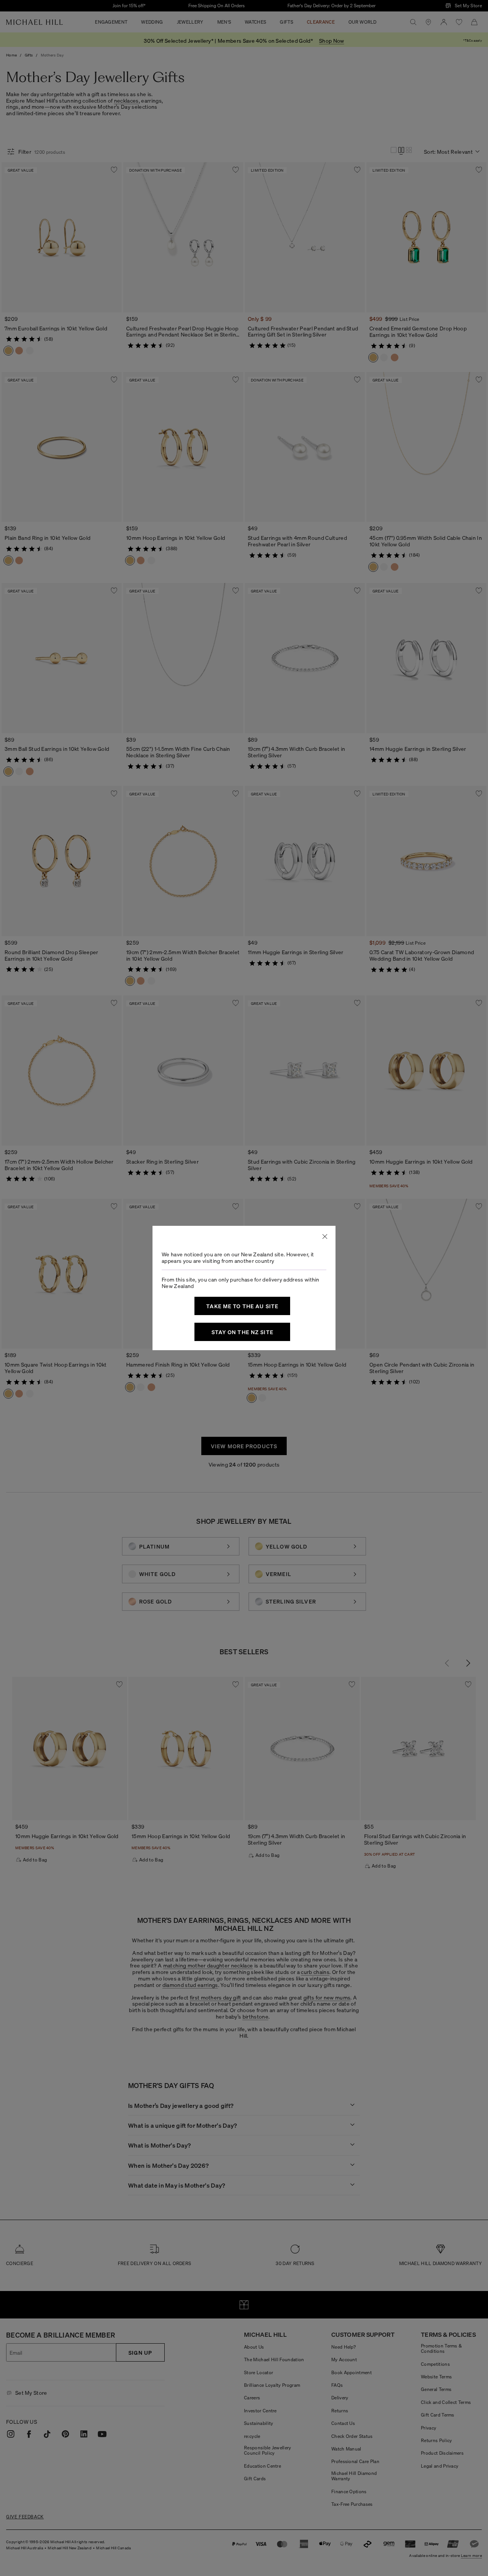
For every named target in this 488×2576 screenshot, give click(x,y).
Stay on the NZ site (242, 1332)
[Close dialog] (325, 1236)
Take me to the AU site (242, 1306)
